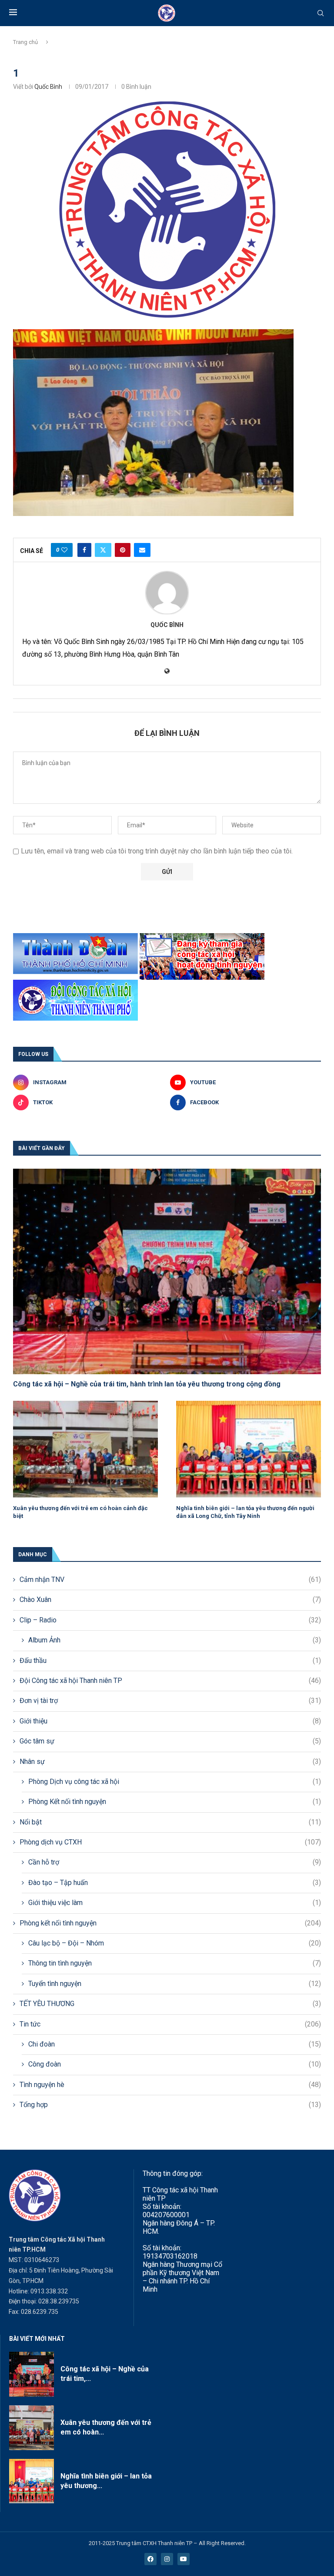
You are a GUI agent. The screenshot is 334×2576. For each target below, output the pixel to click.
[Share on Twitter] (103, 550)
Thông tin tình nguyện (175, 1963)
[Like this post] (64, 550)
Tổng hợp (170, 2105)
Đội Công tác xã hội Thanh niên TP (170, 1681)
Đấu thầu (170, 1661)
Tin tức (170, 2024)
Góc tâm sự (170, 1741)
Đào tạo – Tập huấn (175, 1883)
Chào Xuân (170, 1600)
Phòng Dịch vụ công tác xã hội (175, 1782)
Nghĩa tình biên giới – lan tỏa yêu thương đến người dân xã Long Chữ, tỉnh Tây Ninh (245, 1512)
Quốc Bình (48, 87)
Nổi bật (170, 1822)
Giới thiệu (170, 1721)
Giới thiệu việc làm (175, 1903)
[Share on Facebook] (84, 550)
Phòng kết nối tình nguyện (170, 1923)
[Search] (321, 13)
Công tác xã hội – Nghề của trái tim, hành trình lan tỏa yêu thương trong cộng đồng (147, 1384)
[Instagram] (167, 2559)
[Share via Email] (142, 550)
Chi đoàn (175, 2044)
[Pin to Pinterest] (123, 550)
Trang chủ (25, 42)
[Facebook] (150, 2559)
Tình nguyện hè (170, 2085)
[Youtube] (184, 2559)
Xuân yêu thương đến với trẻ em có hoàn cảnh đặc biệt (80, 1512)
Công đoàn (175, 2064)
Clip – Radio (170, 1620)
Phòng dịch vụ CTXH (170, 1842)
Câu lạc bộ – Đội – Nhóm (175, 1943)
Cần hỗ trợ (175, 1862)
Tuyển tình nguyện (175, 1984)
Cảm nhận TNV (170, 1580)
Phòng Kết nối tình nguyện (175, 1802)
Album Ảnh (175, 1640)
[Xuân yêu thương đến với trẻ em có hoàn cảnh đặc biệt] (85, 1449)
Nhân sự (170, 1762)
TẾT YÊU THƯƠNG (170, 2004)
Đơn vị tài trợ (170, 1701)
